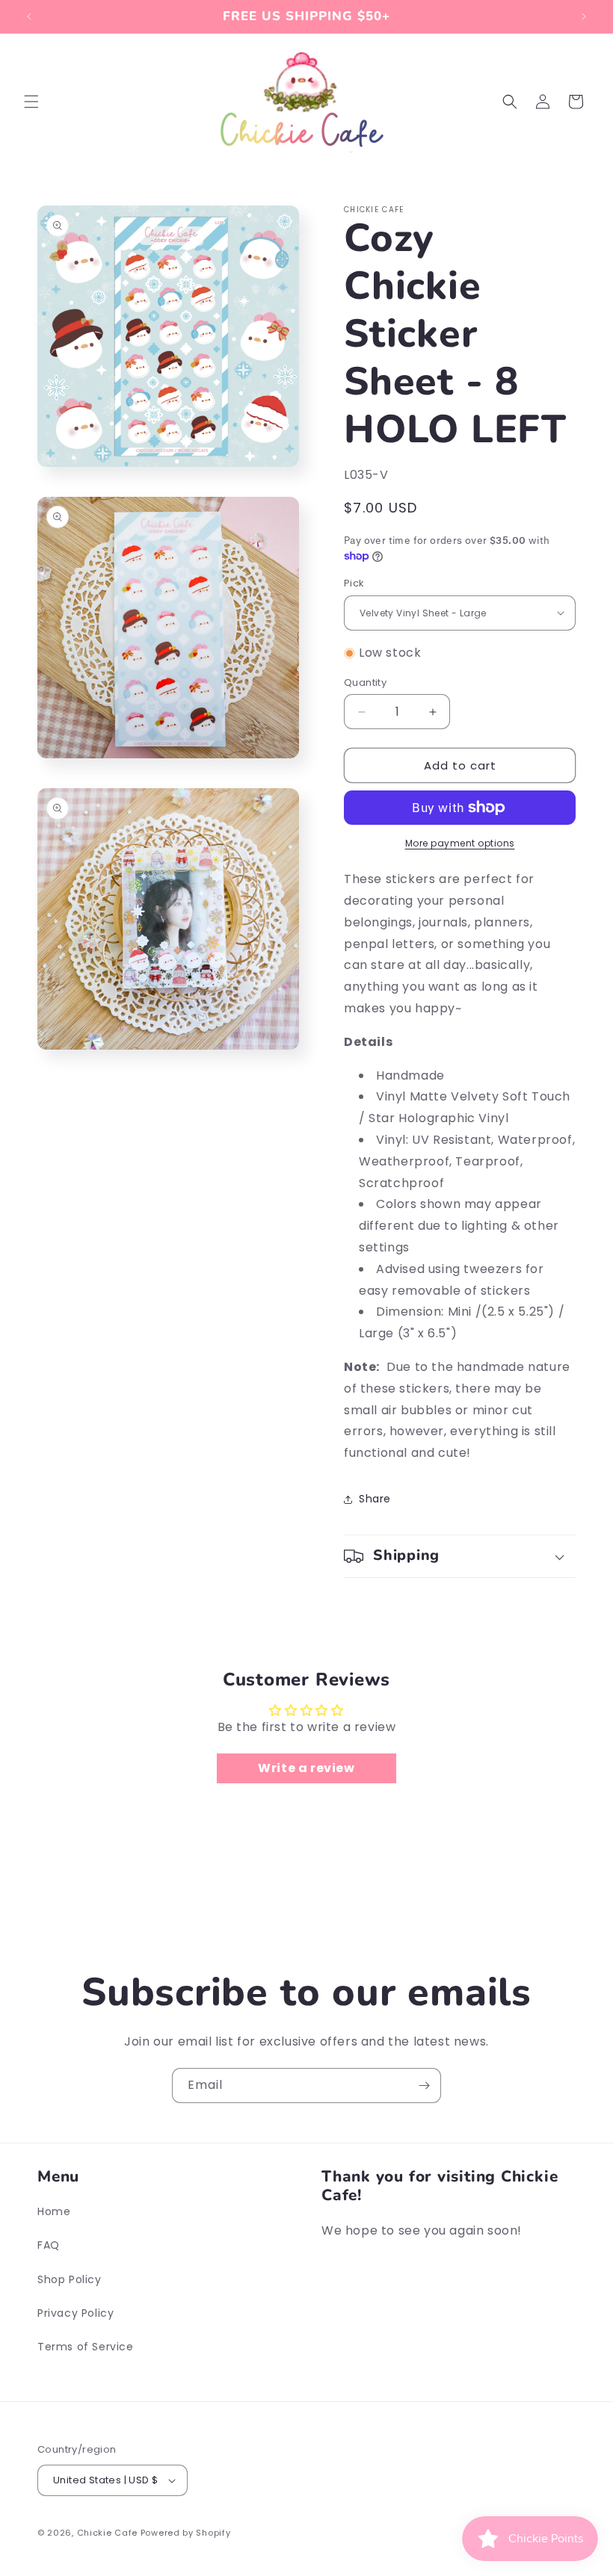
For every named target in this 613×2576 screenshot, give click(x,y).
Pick (354, 583)
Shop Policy (70, 2279)
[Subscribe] (424, 2086)
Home (54, 2211)
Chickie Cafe (107, 2533)
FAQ (49, 2245)
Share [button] (375, 1499)
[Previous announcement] (29, 16)
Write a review (306, 1768)
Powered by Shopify (186, 2533)
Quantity (365, 682)
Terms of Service (86, 2347)
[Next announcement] (584, 16)
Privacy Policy (76, 2313)
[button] (31, 102)
